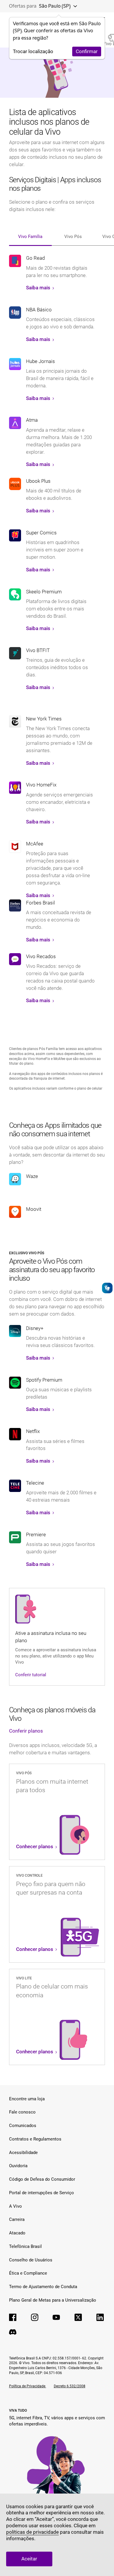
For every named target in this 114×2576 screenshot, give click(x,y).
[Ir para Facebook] (13, 2317)
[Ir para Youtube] (56, 2317)
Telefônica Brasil (25, 2246)
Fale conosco (22, 2112)
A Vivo (15, 2206)
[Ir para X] (78, 2317)
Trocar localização (33, 52)
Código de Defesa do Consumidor (42, 2179)
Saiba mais (39, 288)
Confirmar (87, 52)
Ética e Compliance (28, 2273)
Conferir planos (26, 1731)
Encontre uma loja (27, 2099)
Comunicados (23, 2126)
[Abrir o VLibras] (107, 1288)
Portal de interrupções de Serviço (42, 2193)
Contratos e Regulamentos (35, 2139)
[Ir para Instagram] (35, 2317)
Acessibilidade (23, 2153)
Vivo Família (30, 237)
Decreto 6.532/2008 (70, 2386)
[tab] (30, 234)
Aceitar (29, 2559)
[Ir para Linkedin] (100, 2317)
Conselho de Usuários (31, 2260)
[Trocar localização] (74, 6)
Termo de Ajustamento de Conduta (43, 2287)
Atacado (17, 2233)
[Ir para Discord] (13, 2332)
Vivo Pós (73, 237)
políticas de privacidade (32, 2532)
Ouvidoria (18, 2166)
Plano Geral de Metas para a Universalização (53, 2300)
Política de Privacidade (28, 2386)
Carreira (17, 2219)
